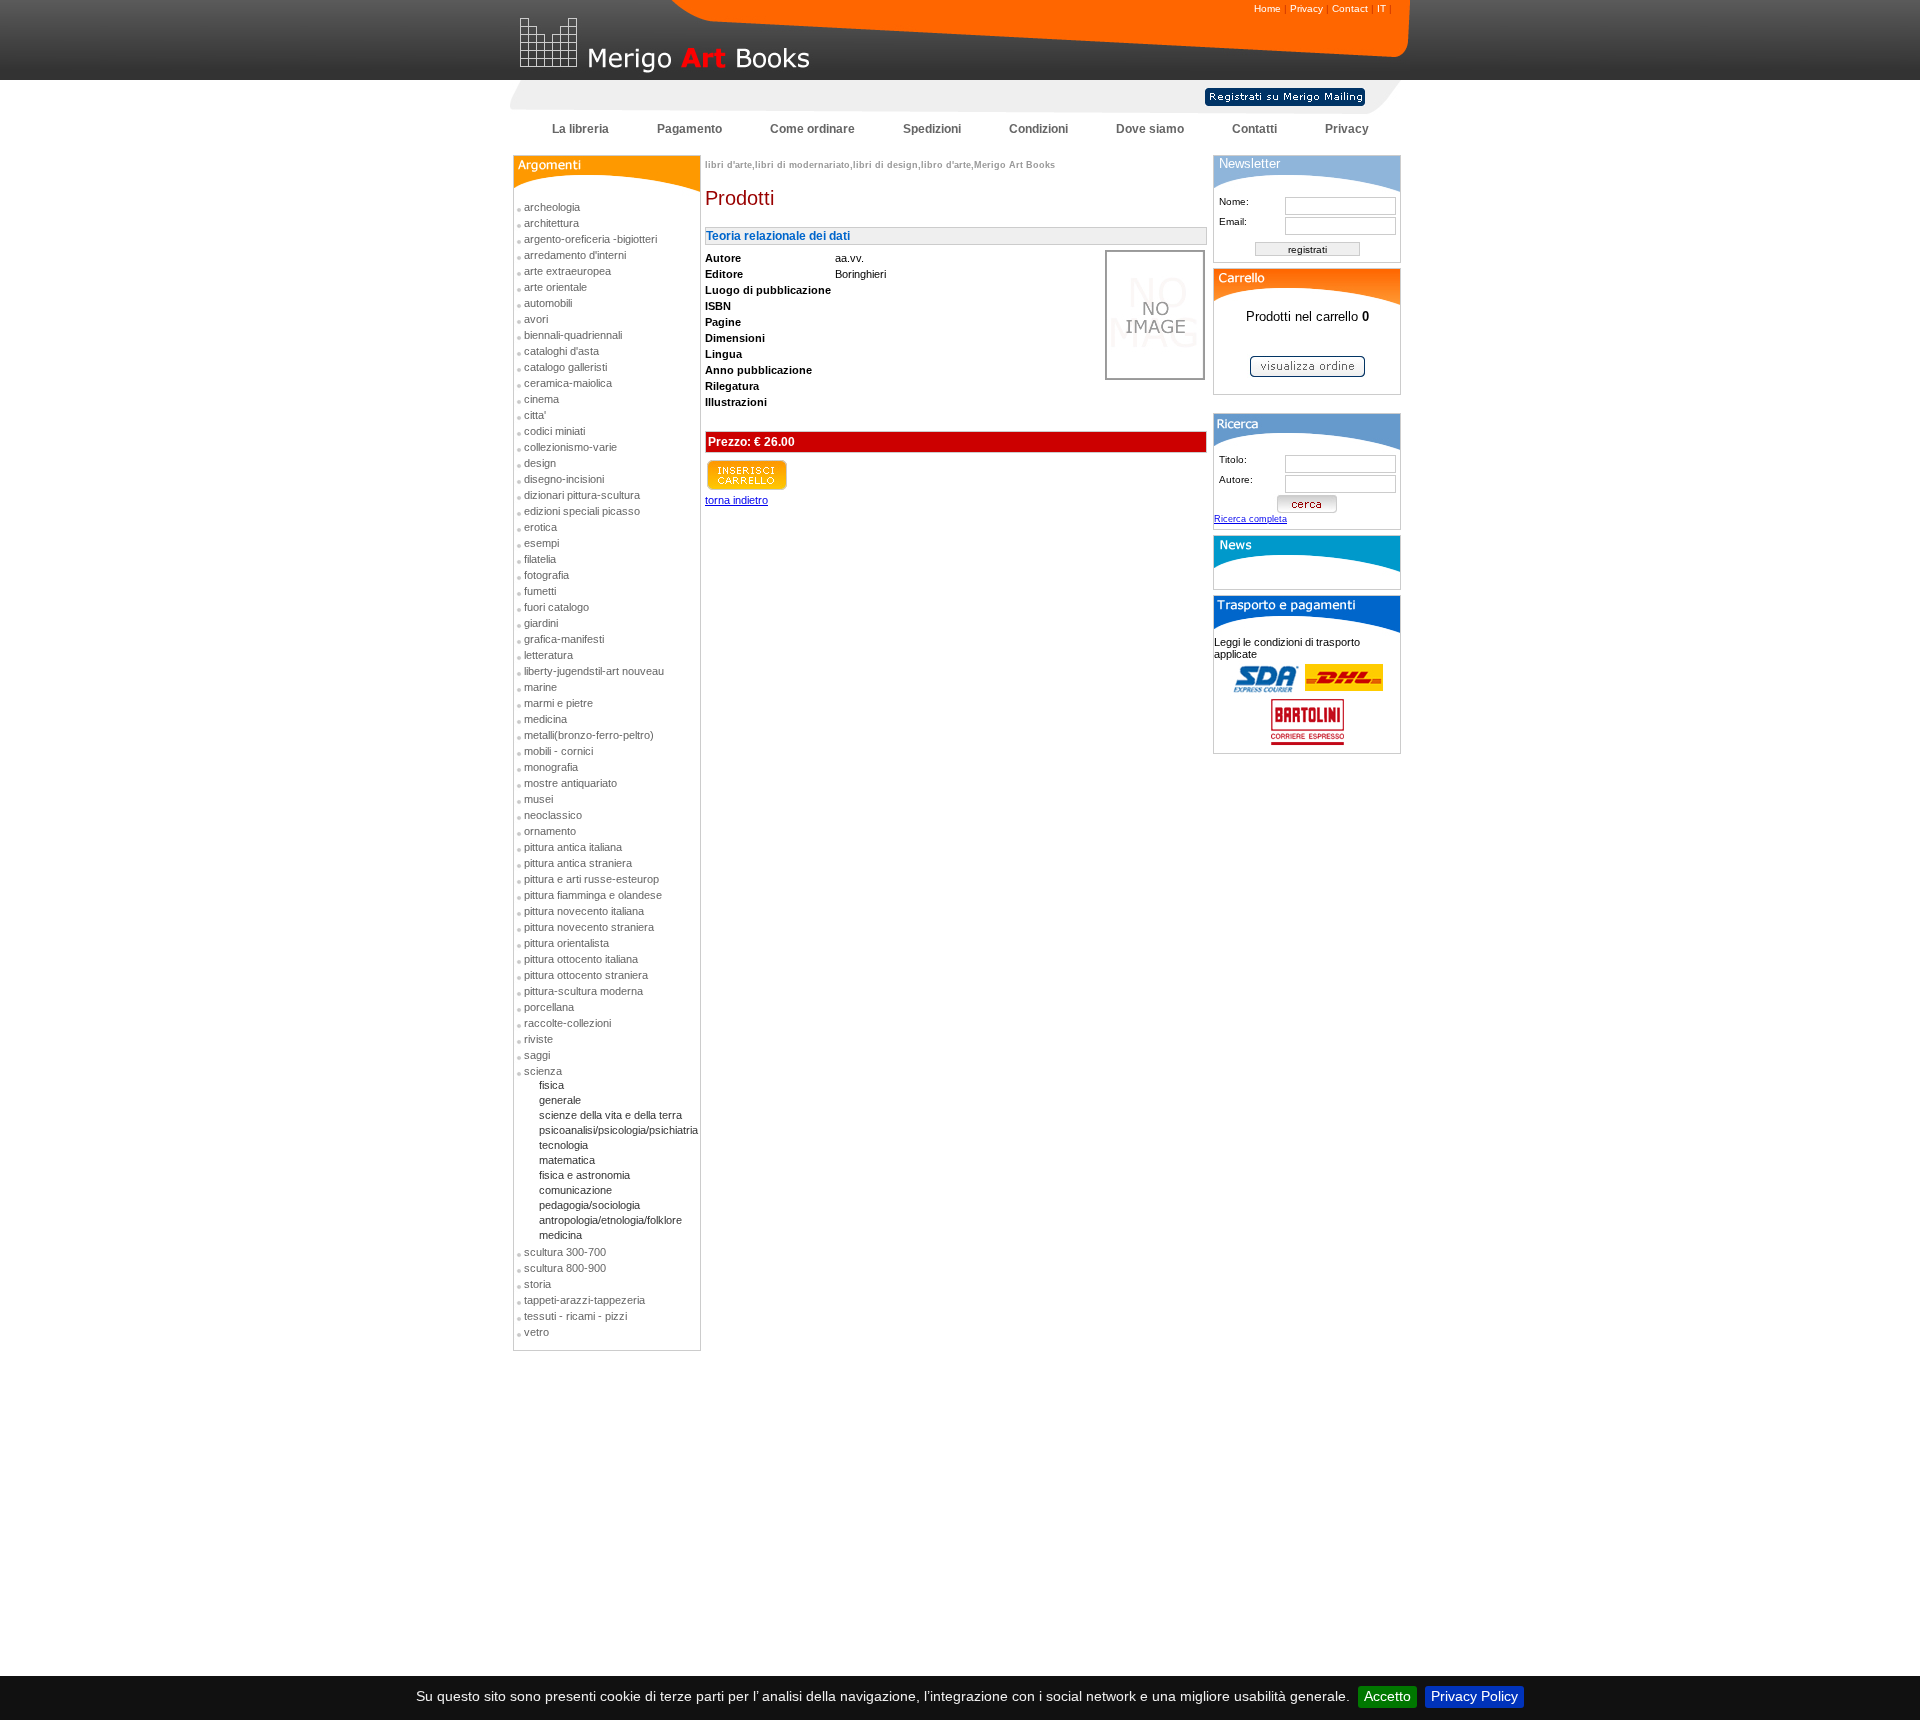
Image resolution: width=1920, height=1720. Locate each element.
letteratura (548, 655)
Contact (1350, 8)
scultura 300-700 (565, 1252)
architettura (551, 223)
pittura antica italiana (573, 847)
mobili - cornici (558, 751)
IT (1381, 8)
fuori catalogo (556, 607)
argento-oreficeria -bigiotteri (590, 239)
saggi (537, 1055)
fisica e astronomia (584, 1175)
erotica (540, 527)
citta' (535, 415)
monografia (551, 767)
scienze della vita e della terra (610, 1115)
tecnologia (563, 1145)
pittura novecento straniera (589, 927)
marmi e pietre (558, 703)
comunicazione (575, 1190)
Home (1267, 8)
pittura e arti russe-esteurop (591, 879)
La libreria (580, 129)
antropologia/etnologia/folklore (610, 1220)
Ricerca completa (1250, 519)
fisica (551, 1085)
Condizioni (1038, 129)
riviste (538, 1039)
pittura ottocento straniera (586, 975)
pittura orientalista (566, 943)
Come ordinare (812, 129)
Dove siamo (1150, 129)
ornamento (550, 831)
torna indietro (736, 500)
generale (560, 1100)
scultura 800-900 (565, 1268)
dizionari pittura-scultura (582, 495)
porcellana (549, 1007)
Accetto (1387, 1696)
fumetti (540, 591)
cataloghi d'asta (561, 351)
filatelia (540, 559)
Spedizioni (932, 129)
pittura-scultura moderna (583, 991)
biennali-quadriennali (573, 335)
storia (537, 1284)
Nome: (1234, 201)
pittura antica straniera (578, 863)
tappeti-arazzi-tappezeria (584, 1300)
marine (540, 687)
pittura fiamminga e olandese (593, 895)
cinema (541, 399)
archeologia (552, 207)
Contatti (1254, 129)
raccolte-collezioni (567, 1023)
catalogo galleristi (565, 367)
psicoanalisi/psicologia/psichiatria (618, 1130)
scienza (543, 1071)
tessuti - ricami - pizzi (575, 1316)
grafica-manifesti (564, 639)
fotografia (546, 575)
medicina (545, 719)
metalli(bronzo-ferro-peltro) (589, 735)
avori (536, 319)
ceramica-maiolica (568, 383)
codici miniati (554, 431)
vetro (536, 1332)
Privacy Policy (1474, 1696)
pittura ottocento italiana (581, 959)
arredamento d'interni (575, 255)
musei (538, 799)
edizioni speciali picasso (582, 511)
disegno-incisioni (564, 479)
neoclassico (553, 815)
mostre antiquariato (570, 783)
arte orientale (555, 287)
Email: (1233, 221)
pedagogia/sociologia (589, 1205)
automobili (548, 303)
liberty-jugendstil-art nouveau (594, 671)
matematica (567, 1160)
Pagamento (689, 129)
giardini (541, 623)
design (540, 463)
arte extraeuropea (567, 271)
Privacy (1306, 8)
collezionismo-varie (570, 447)
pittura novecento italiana (584, 911)
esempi (541, 543)
